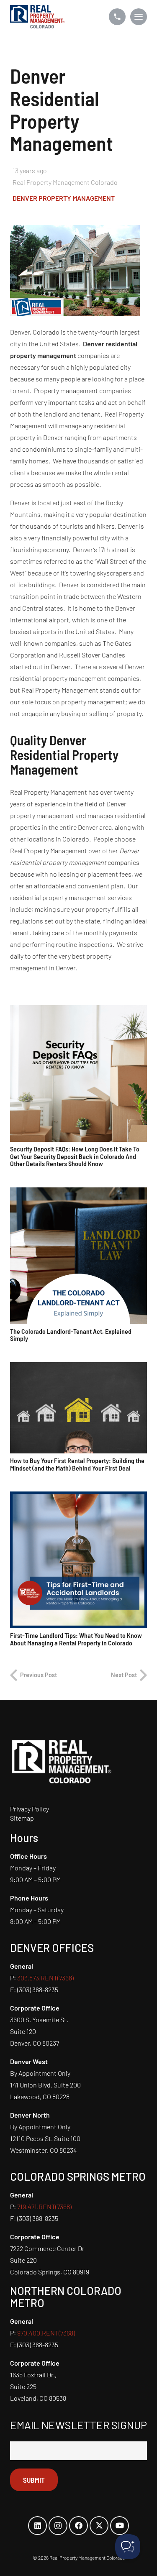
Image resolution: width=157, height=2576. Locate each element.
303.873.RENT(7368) (45, 1978)
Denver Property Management (64, 198)
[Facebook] (78, 2526)
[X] (99, 2526)
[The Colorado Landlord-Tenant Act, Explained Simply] (78, 1256)
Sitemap (22, 1818)
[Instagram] (58, 2526)
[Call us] (117, 17)
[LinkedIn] (37, 2526)
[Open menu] (139, 17)
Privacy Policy (30, 1809)
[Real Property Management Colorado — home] (37, 17)
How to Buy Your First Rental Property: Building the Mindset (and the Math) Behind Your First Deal (77, 1464)
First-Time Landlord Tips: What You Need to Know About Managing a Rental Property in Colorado (76, 1639)
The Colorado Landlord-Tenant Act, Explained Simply (71, 1335)
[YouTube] (120, 2526)
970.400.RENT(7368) (46, 2333)
